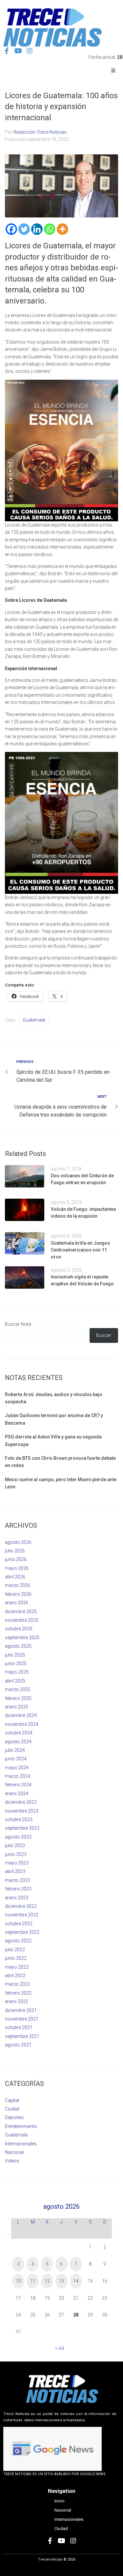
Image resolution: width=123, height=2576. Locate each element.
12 (47, 2281)
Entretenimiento (21, 2126)
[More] (62, 229)
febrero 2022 (18, 1993)
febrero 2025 (18, 1698)
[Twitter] (24, 229)
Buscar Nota (18, 1324)
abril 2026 (15, 1577)
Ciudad (12, 2109)
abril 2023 (15, 1871)
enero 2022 (17, 2001)
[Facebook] (11, 229)
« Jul (60, 2348)
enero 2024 (17, 1794)
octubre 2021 (19, 2027)
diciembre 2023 (21, 1802)
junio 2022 (16, 1958)
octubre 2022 (19, 1924)
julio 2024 (15, 1750)
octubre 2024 (19, 1733)
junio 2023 (16, 1854)
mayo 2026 (17, 1568)
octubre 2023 (19, 1819)
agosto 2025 (18, 1646)
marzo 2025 (18, 1689)
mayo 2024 (17, 1768)
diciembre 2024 (21, 1715)
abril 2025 (15, 1681)
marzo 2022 (18, 1984)
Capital (12, 2100)
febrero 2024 (18, 1785)
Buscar (104, 1335)
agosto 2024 (18, 1742)
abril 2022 (15, 1976)
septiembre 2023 (22, 1828)
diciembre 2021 (21, 2010)
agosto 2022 (18, 1941)
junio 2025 (16, 1663)
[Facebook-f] (7, 51)
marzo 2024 (18, 1776)
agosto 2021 (18, 2045)
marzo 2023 (18, 1880)
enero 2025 (17, 1707)
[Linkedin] (37, 229)
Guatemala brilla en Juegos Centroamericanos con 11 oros (81, 1250)
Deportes (14, 2117)
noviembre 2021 (22, 2019)
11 (33, 2281)
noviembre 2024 (22, 1724)
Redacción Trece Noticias (40, 132)
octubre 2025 (19, 1629)
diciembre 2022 (21, 1906)
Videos (12, 2161)
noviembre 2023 (22, 1811)
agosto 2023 (18, 1837)
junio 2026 (16, 1559)
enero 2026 (17, 1603)
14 (76, 2281)
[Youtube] (18, 51)
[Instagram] (30, 51)
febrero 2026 (18, 1594)
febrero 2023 (18, 1889)
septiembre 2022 (22, 1932)
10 (18, 2281)
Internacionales (21, 2144)
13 (61, 2281)
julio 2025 (15, 1655)
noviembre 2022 (22, 1915)
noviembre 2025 (22, 1620)
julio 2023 (15, 1845)
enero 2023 (17, 1898)
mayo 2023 (17, 1863)
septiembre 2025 (22, 1638)
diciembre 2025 (21, 1612)
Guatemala (34, 1020)
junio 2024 (16, 1759)
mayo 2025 (17, 1672)
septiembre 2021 (22, 2036)
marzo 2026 (18, 1585)
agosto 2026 (18, 1542)
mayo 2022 (17, 1967)
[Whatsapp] (50, 229)
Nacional (14, 2152)
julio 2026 (15, 1551)
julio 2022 (15, 1950)
